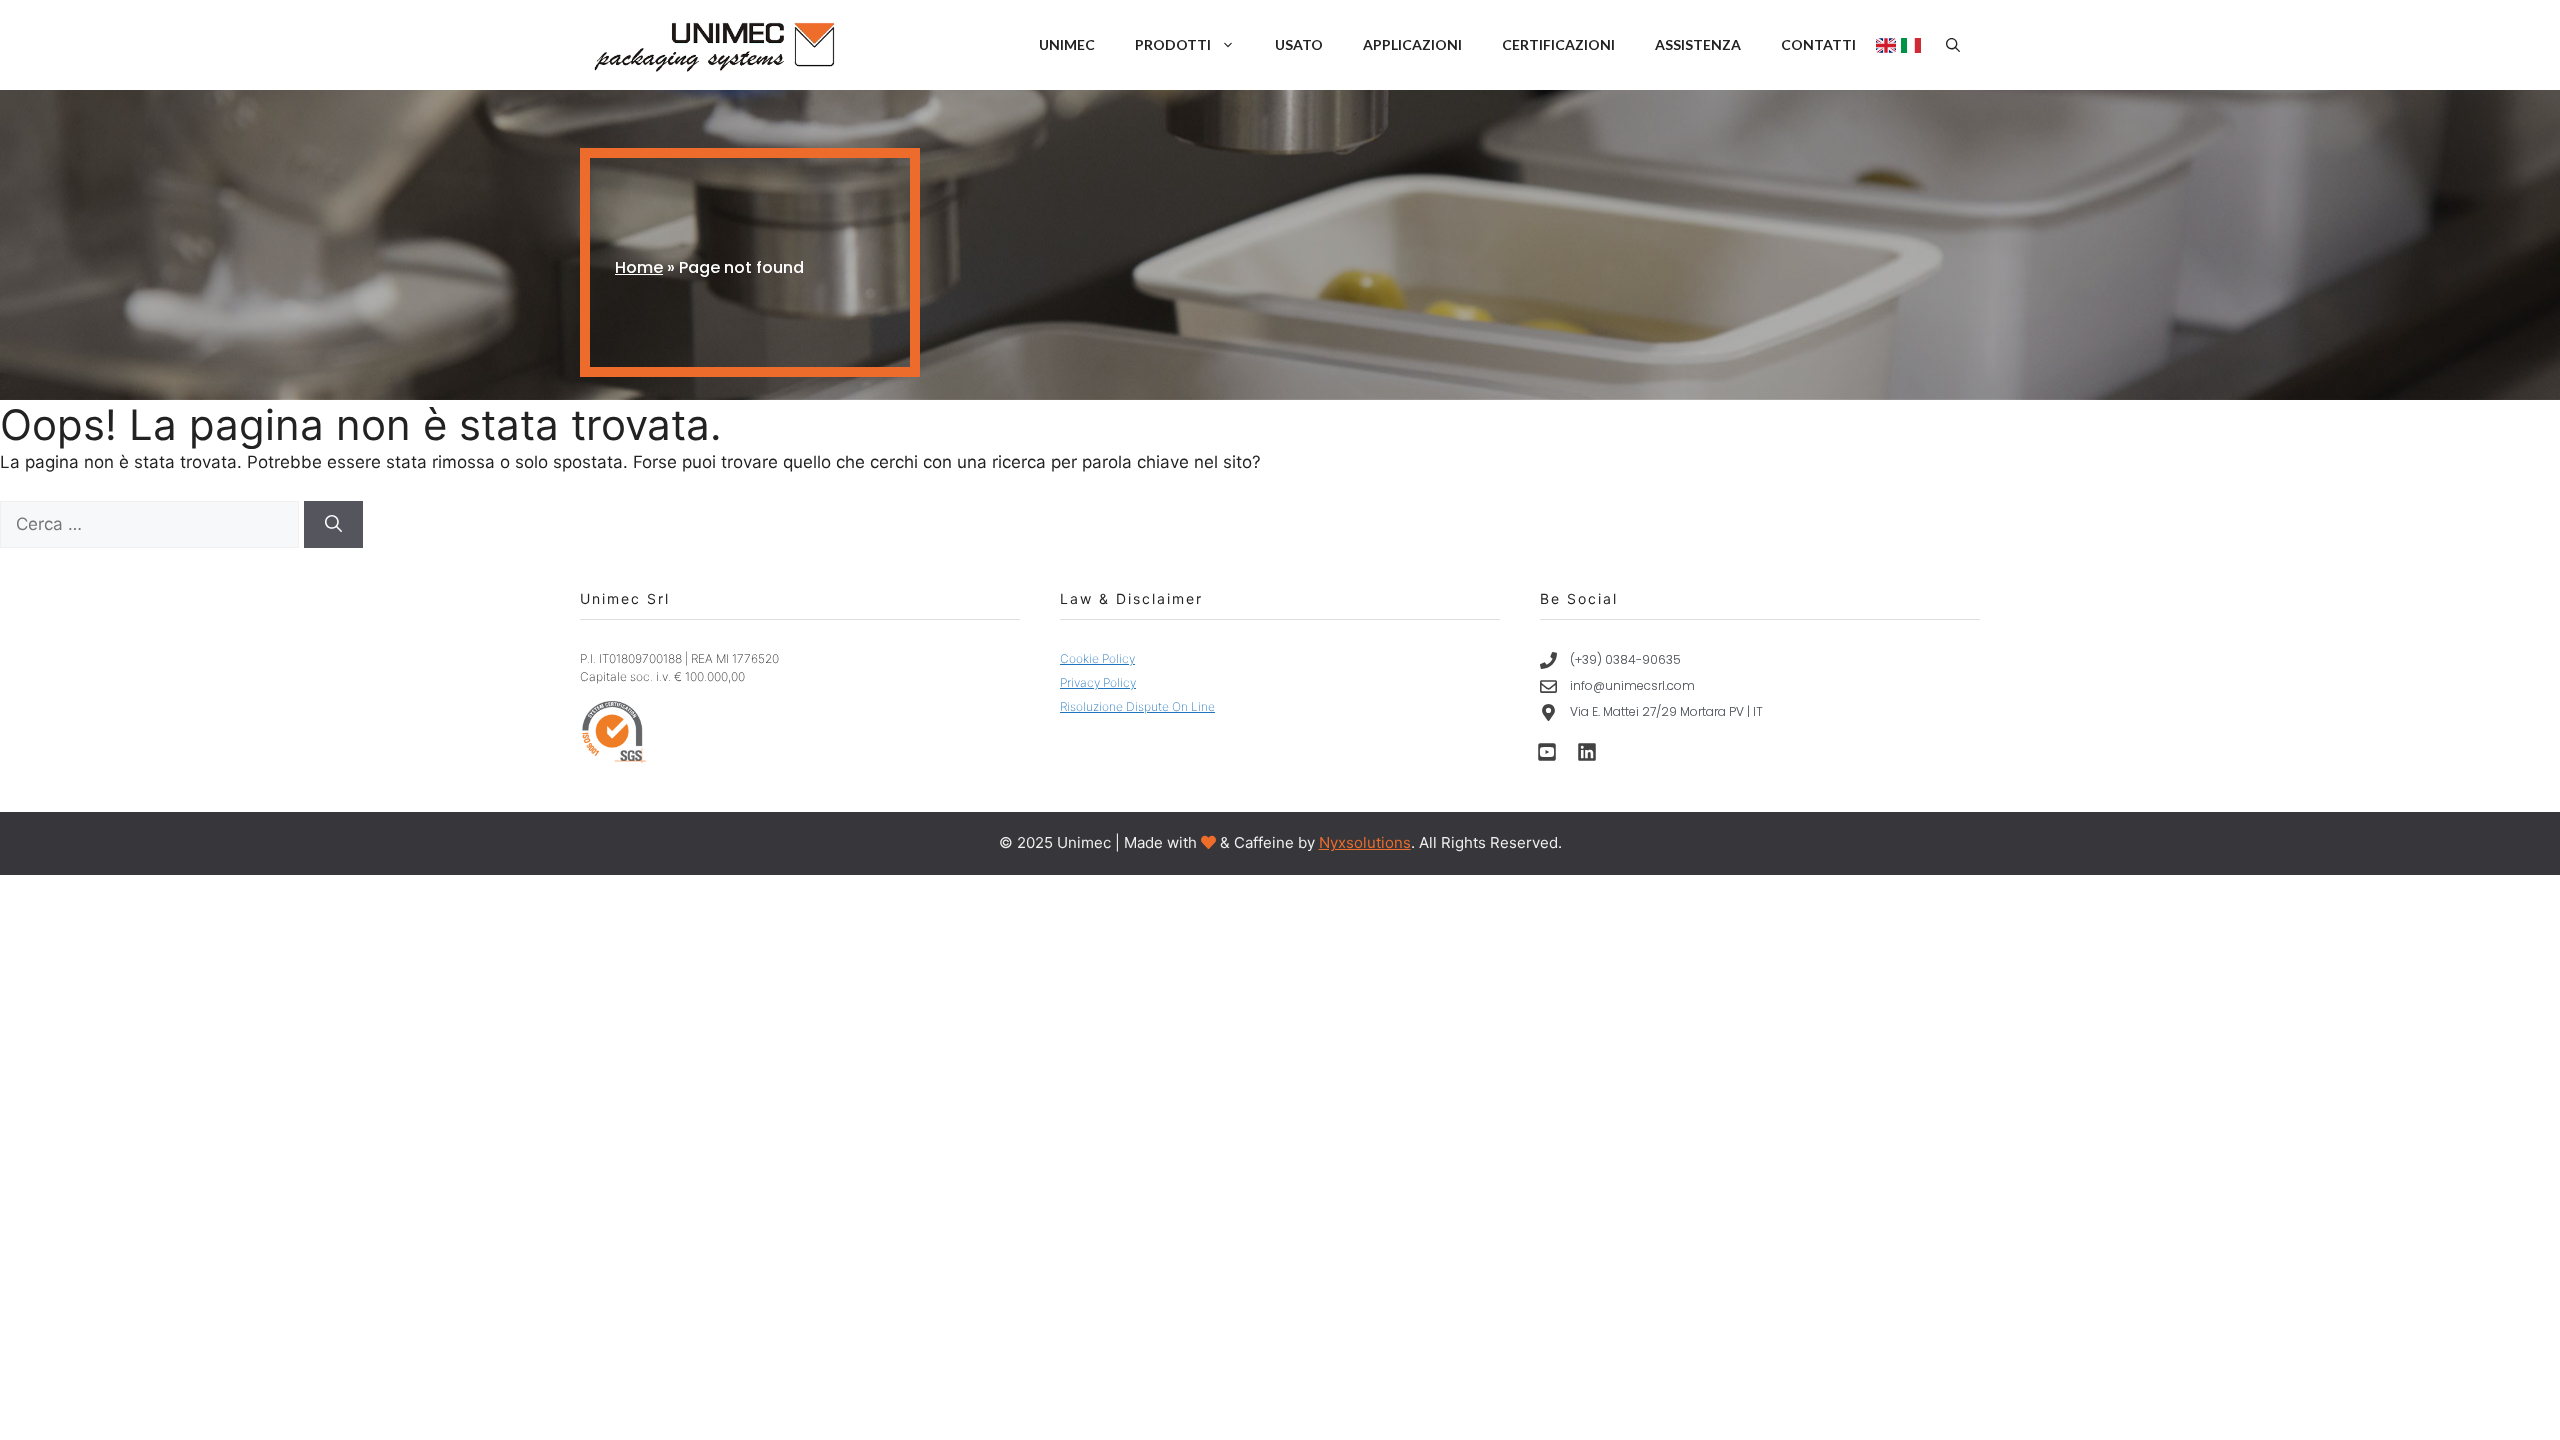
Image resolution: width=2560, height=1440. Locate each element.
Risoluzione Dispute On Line (1137, 706)
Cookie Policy (1097, 658)
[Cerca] (333, 525)
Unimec (1067, 44)
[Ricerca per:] (152, 524)
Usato (1299, 44)
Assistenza (1698, 44)
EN (1888, 45)
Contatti (1818, 44)
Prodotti (1173, 44)
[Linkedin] (1587, 752)
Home (639, 267)
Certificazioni (1558, 44)
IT (1913, 45)
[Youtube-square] (1547, 752)
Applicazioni (1412, 44)
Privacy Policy (1098, 682)
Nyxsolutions (1365, 842)
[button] (1953, 45)
